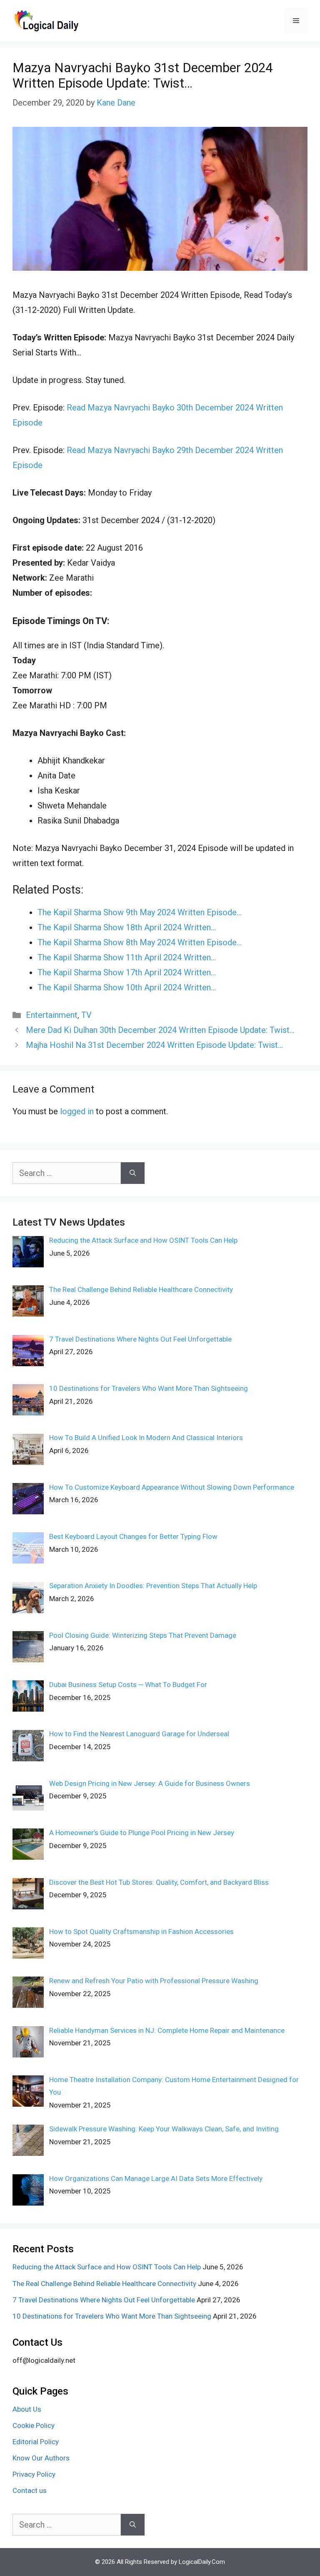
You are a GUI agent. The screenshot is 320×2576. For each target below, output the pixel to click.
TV (86, 1015)
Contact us (30, 2490)
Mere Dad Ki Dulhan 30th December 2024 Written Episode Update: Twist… (160, 1030)
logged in (77, 1111)
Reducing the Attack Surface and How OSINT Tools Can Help (107, 2267)
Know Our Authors (41, 2458)
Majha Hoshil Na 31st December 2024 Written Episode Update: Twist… (154, 1045)
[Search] (133, 1173)
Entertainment (52, 1015)
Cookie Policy (34, 2425)
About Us (27, 2409)
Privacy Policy (34, 2474)
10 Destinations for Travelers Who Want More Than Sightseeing (112, 2316)
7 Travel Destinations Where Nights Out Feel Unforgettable (104, 2300)
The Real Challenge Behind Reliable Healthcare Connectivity (104, 2284)
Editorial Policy (36, 2442)
